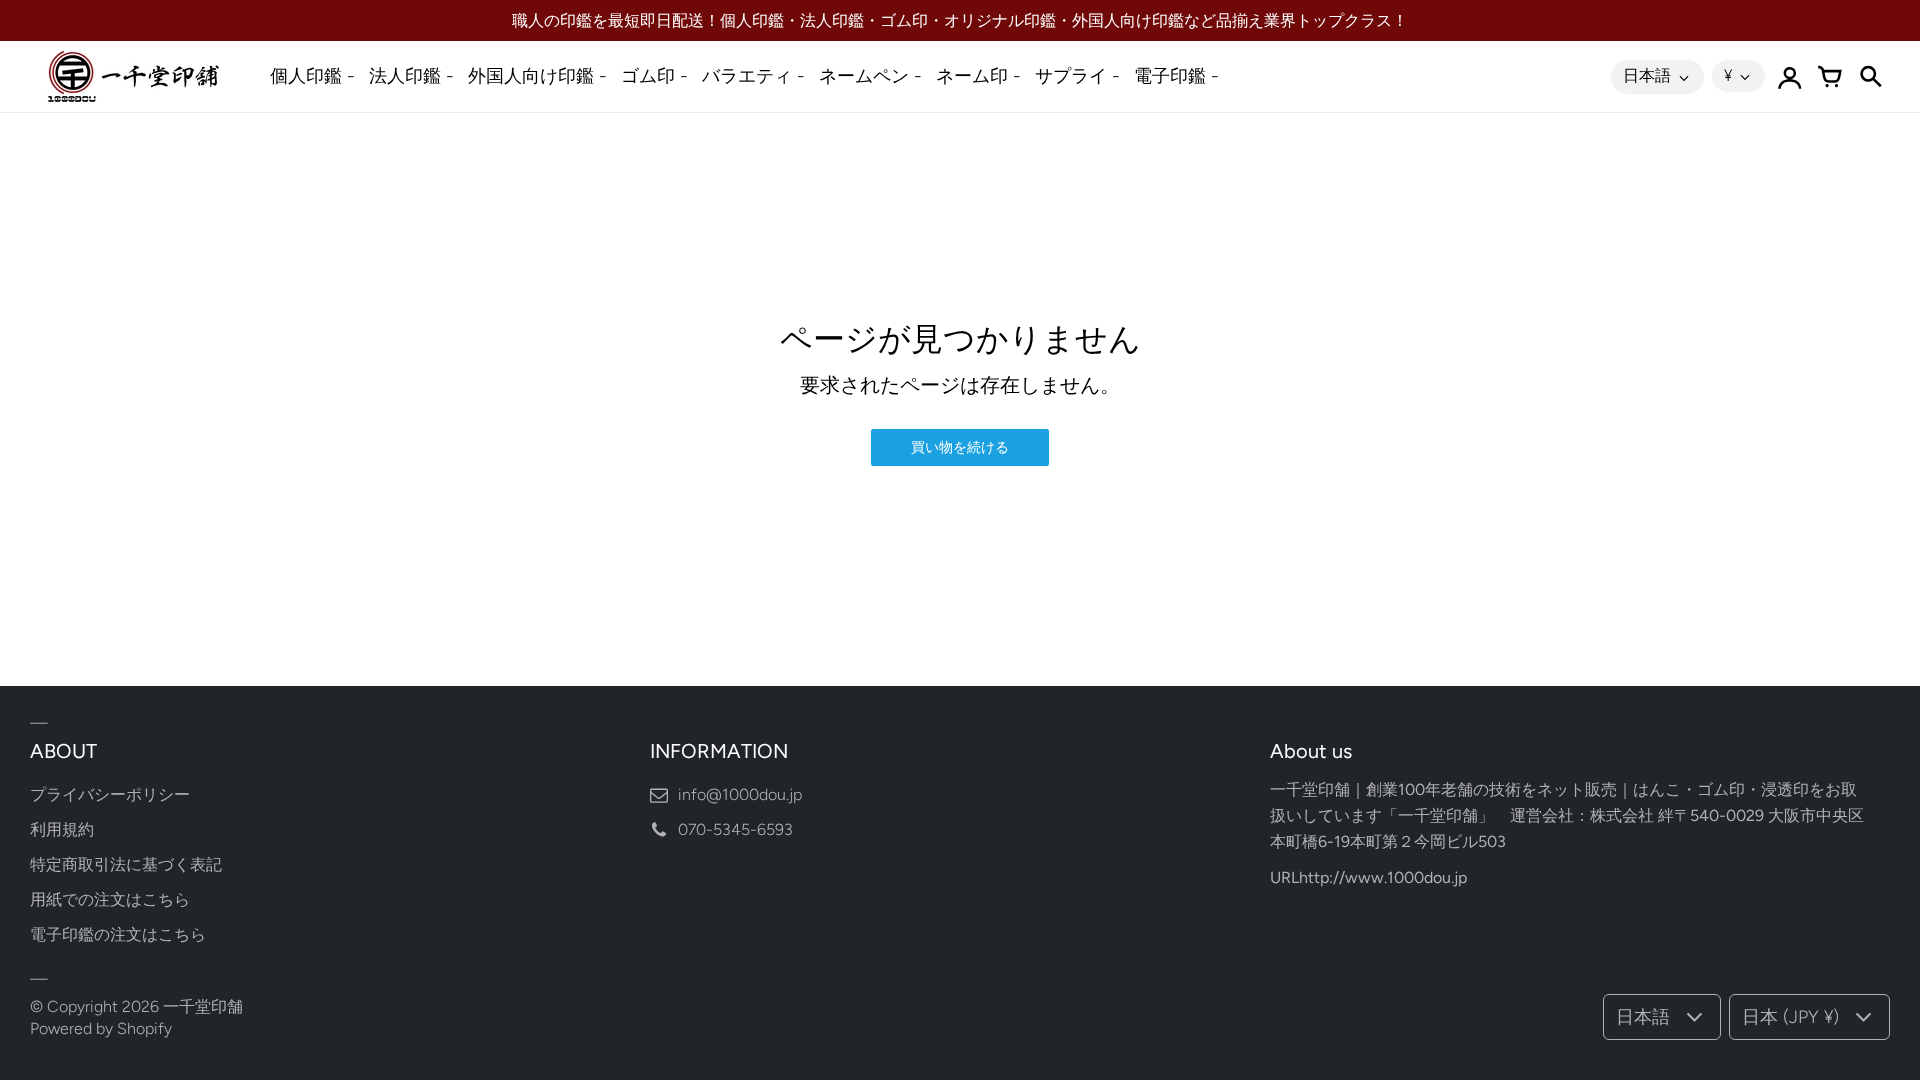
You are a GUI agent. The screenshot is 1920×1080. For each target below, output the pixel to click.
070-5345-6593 (735, 829)
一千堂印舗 (203, 1006)
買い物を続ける (960, 447)
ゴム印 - (654, 76)
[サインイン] (1790, 77)
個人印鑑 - (312, 76)
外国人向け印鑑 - (537, 76)
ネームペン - (870, 76)
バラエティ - (753, 76)
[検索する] (1870, 77)
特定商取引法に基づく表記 (126, 864)
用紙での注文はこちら (110, 899)
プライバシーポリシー (110, 794)
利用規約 (62, 829)
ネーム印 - (978, 76)
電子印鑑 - (1176, 76)
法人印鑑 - (411, 76)
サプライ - (1077, 76)
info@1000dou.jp (740, 794)
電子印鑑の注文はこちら (118, 934)
